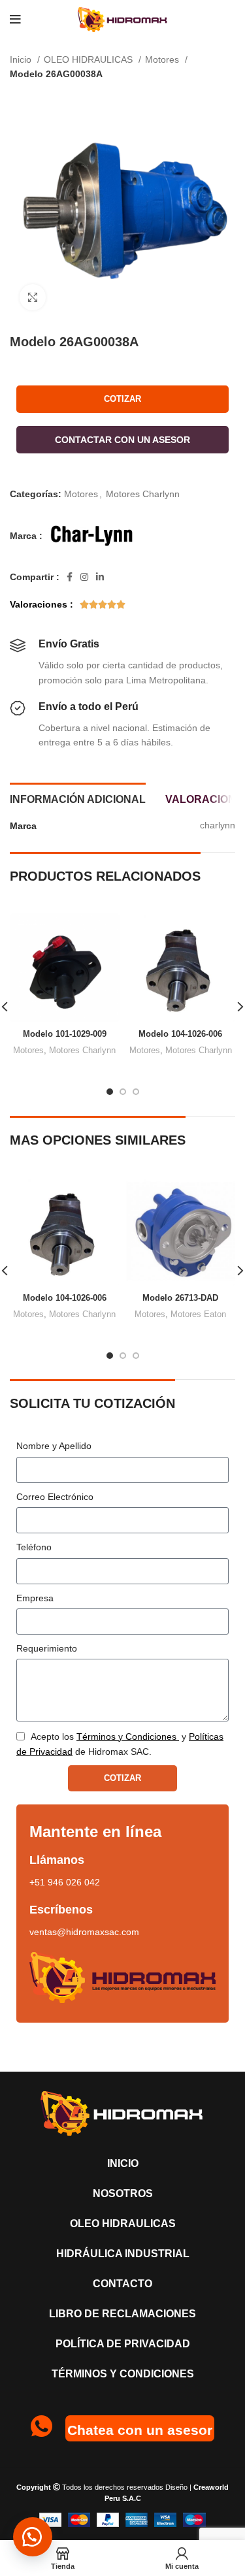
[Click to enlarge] (33, 297)
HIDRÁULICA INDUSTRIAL (123, 2254)
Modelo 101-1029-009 (65, 1034)
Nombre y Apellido (54, 1446)
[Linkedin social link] (100, 577)
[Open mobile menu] (15, 20)
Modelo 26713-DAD (180, 1298)
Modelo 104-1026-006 (180, 1034)
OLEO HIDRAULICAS (90, 59)
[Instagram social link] (84, 577)
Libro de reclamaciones (122, 2314)
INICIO (123, 2163)
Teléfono (34, 1547)
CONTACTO (122, 2284)
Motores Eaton (198, 1314)
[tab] (78, 798)
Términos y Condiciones (123, 2374)
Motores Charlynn (143, 494)
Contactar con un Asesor (122, 440)
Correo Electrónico (55, 1497)
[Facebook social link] (70, 577)
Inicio (22, 59)
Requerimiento (47, 1648)
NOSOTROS (123, 2193)
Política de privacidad (123, 2344)
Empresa (35, 1598)
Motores (163, 59)
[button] (122, 438)
